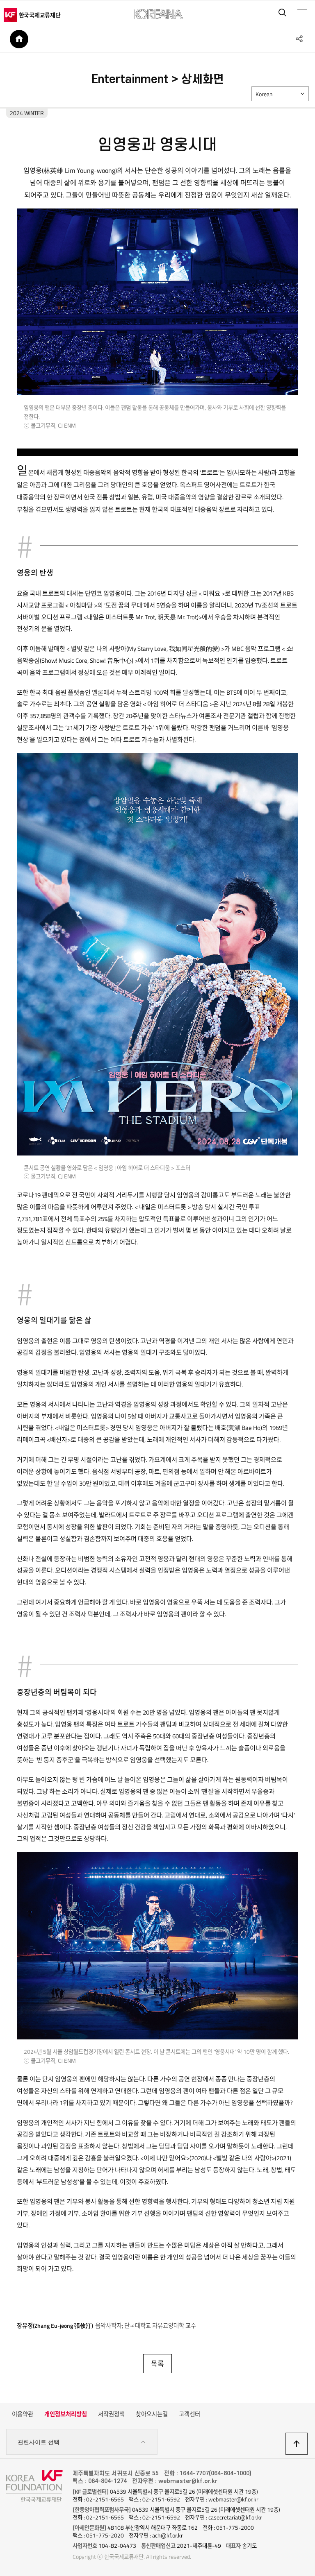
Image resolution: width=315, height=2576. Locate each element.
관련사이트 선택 (39, 2442)
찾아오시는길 (152, 2414)
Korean (264, 94)
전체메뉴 (302, 12)
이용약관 (23, 2414)
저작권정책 (111, 2414)
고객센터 (189, 2414)
